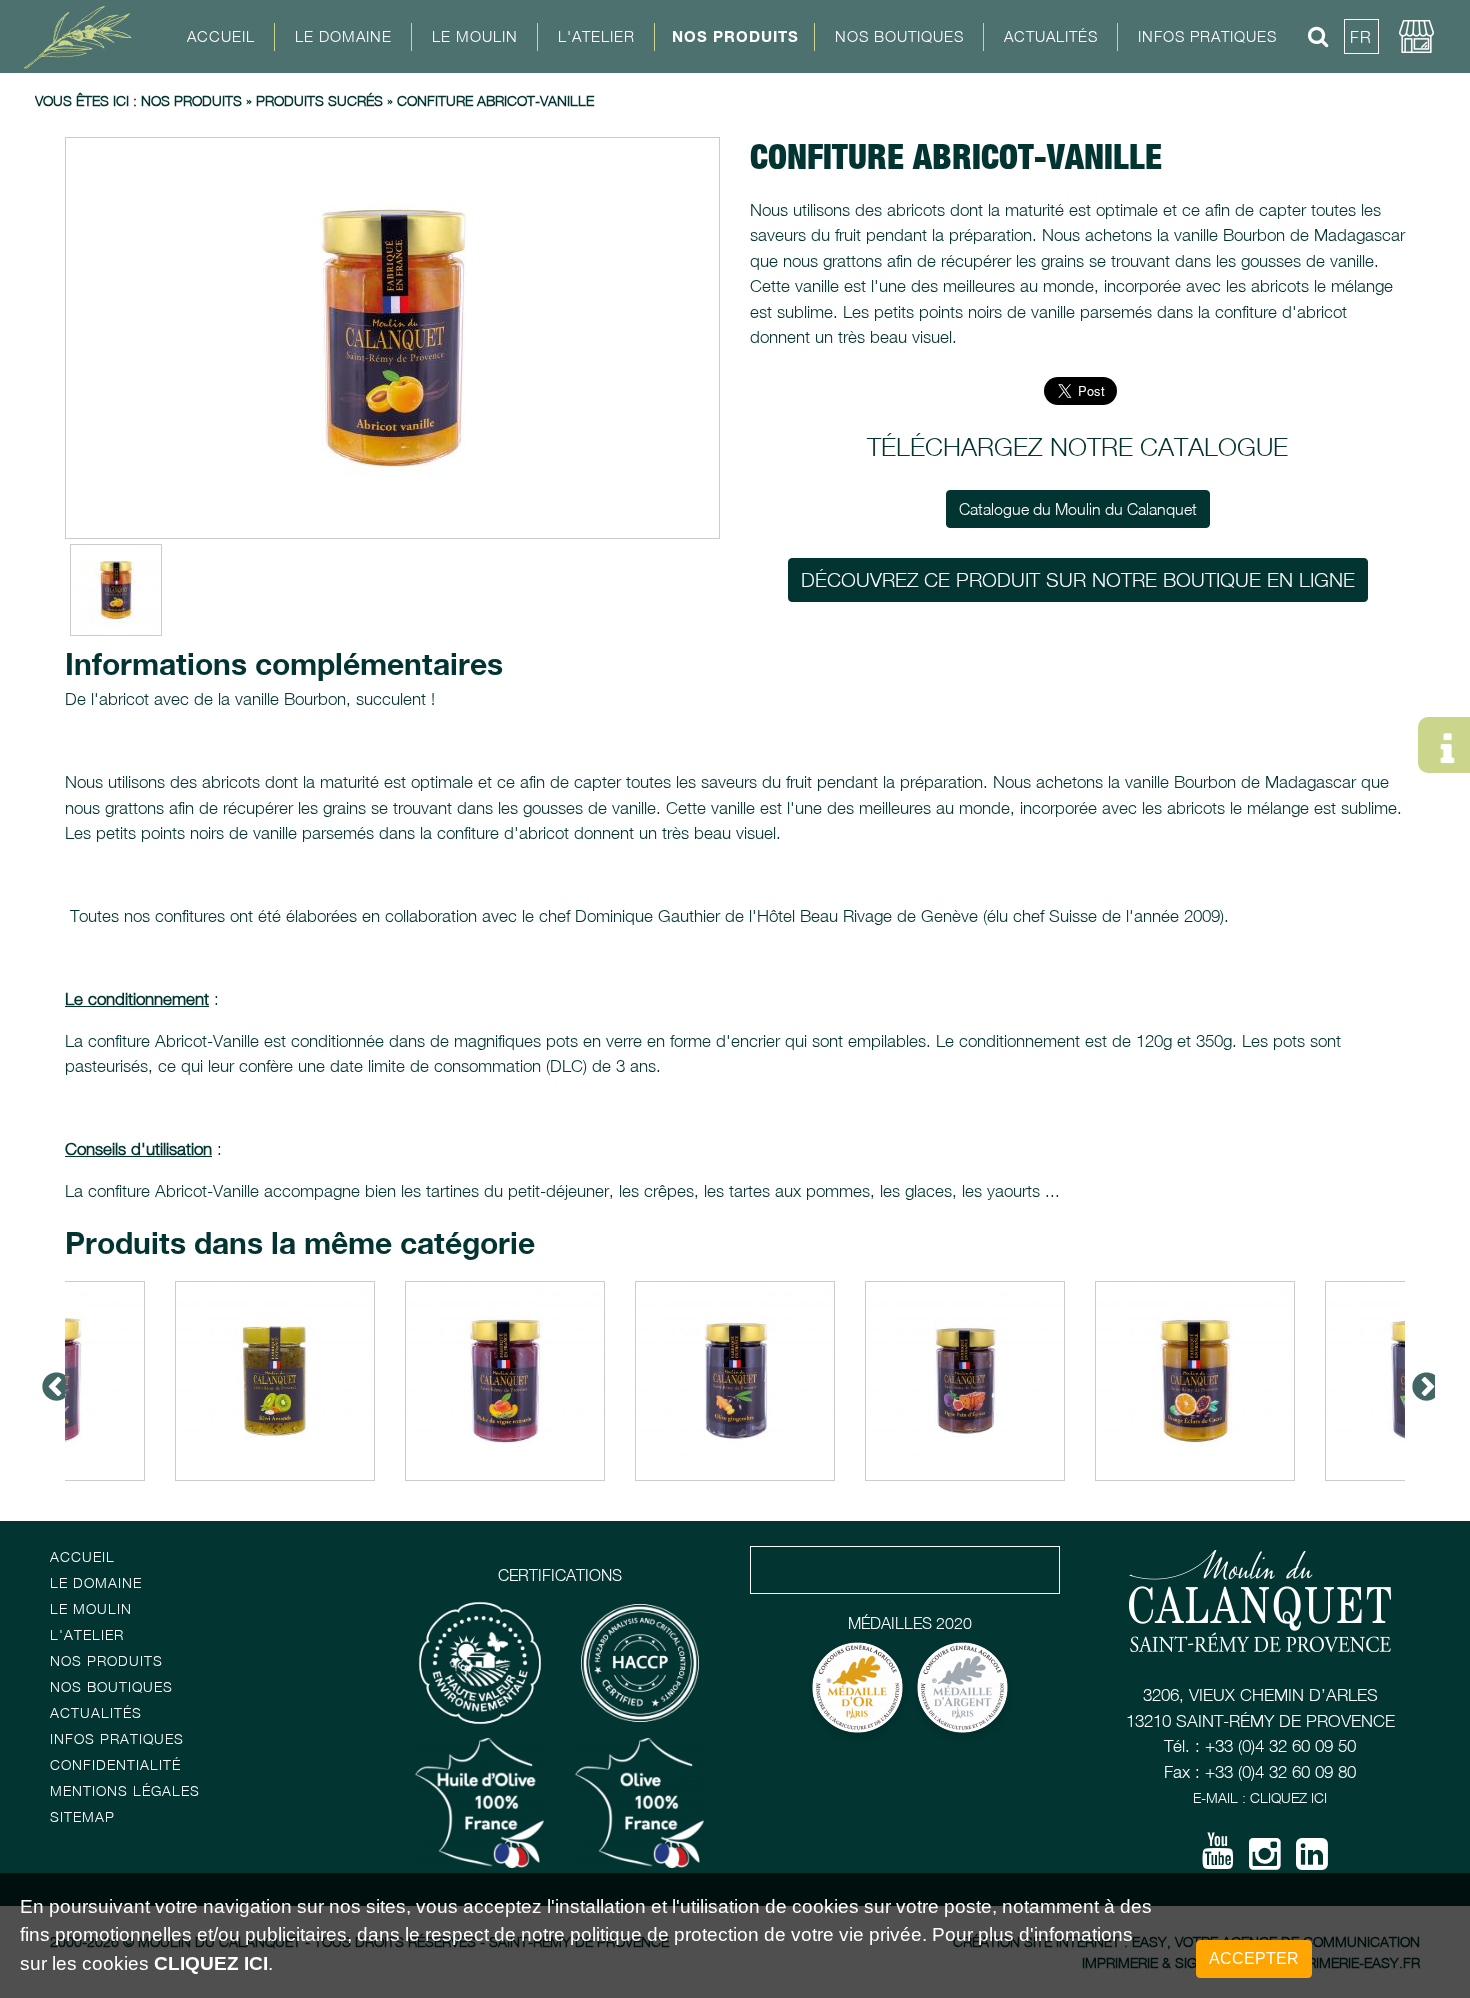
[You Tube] (1218, 1858)
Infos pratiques (117, 1738)
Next (1420, 1381)
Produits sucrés (319, 100)
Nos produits (191, 100)
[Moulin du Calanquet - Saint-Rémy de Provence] (84, 35)
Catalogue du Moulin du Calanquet (1078, 509)
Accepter (1254, 1958)
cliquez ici (211, 1963)
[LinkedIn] (1312, 1861)
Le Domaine (96, 1582)
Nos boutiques (111, 1686)
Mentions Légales (125, 1790)
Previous (50, 1381)
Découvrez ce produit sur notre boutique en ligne (1078, 579)
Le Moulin (91, 1608)
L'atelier (87, 1634)
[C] (392, 338)
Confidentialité (115, 1764)
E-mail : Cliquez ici (1260, 1797)
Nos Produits (735, 36)
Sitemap (82, 1816)
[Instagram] (1265, 1861)
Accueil (221, 36)
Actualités (1051, 36)
